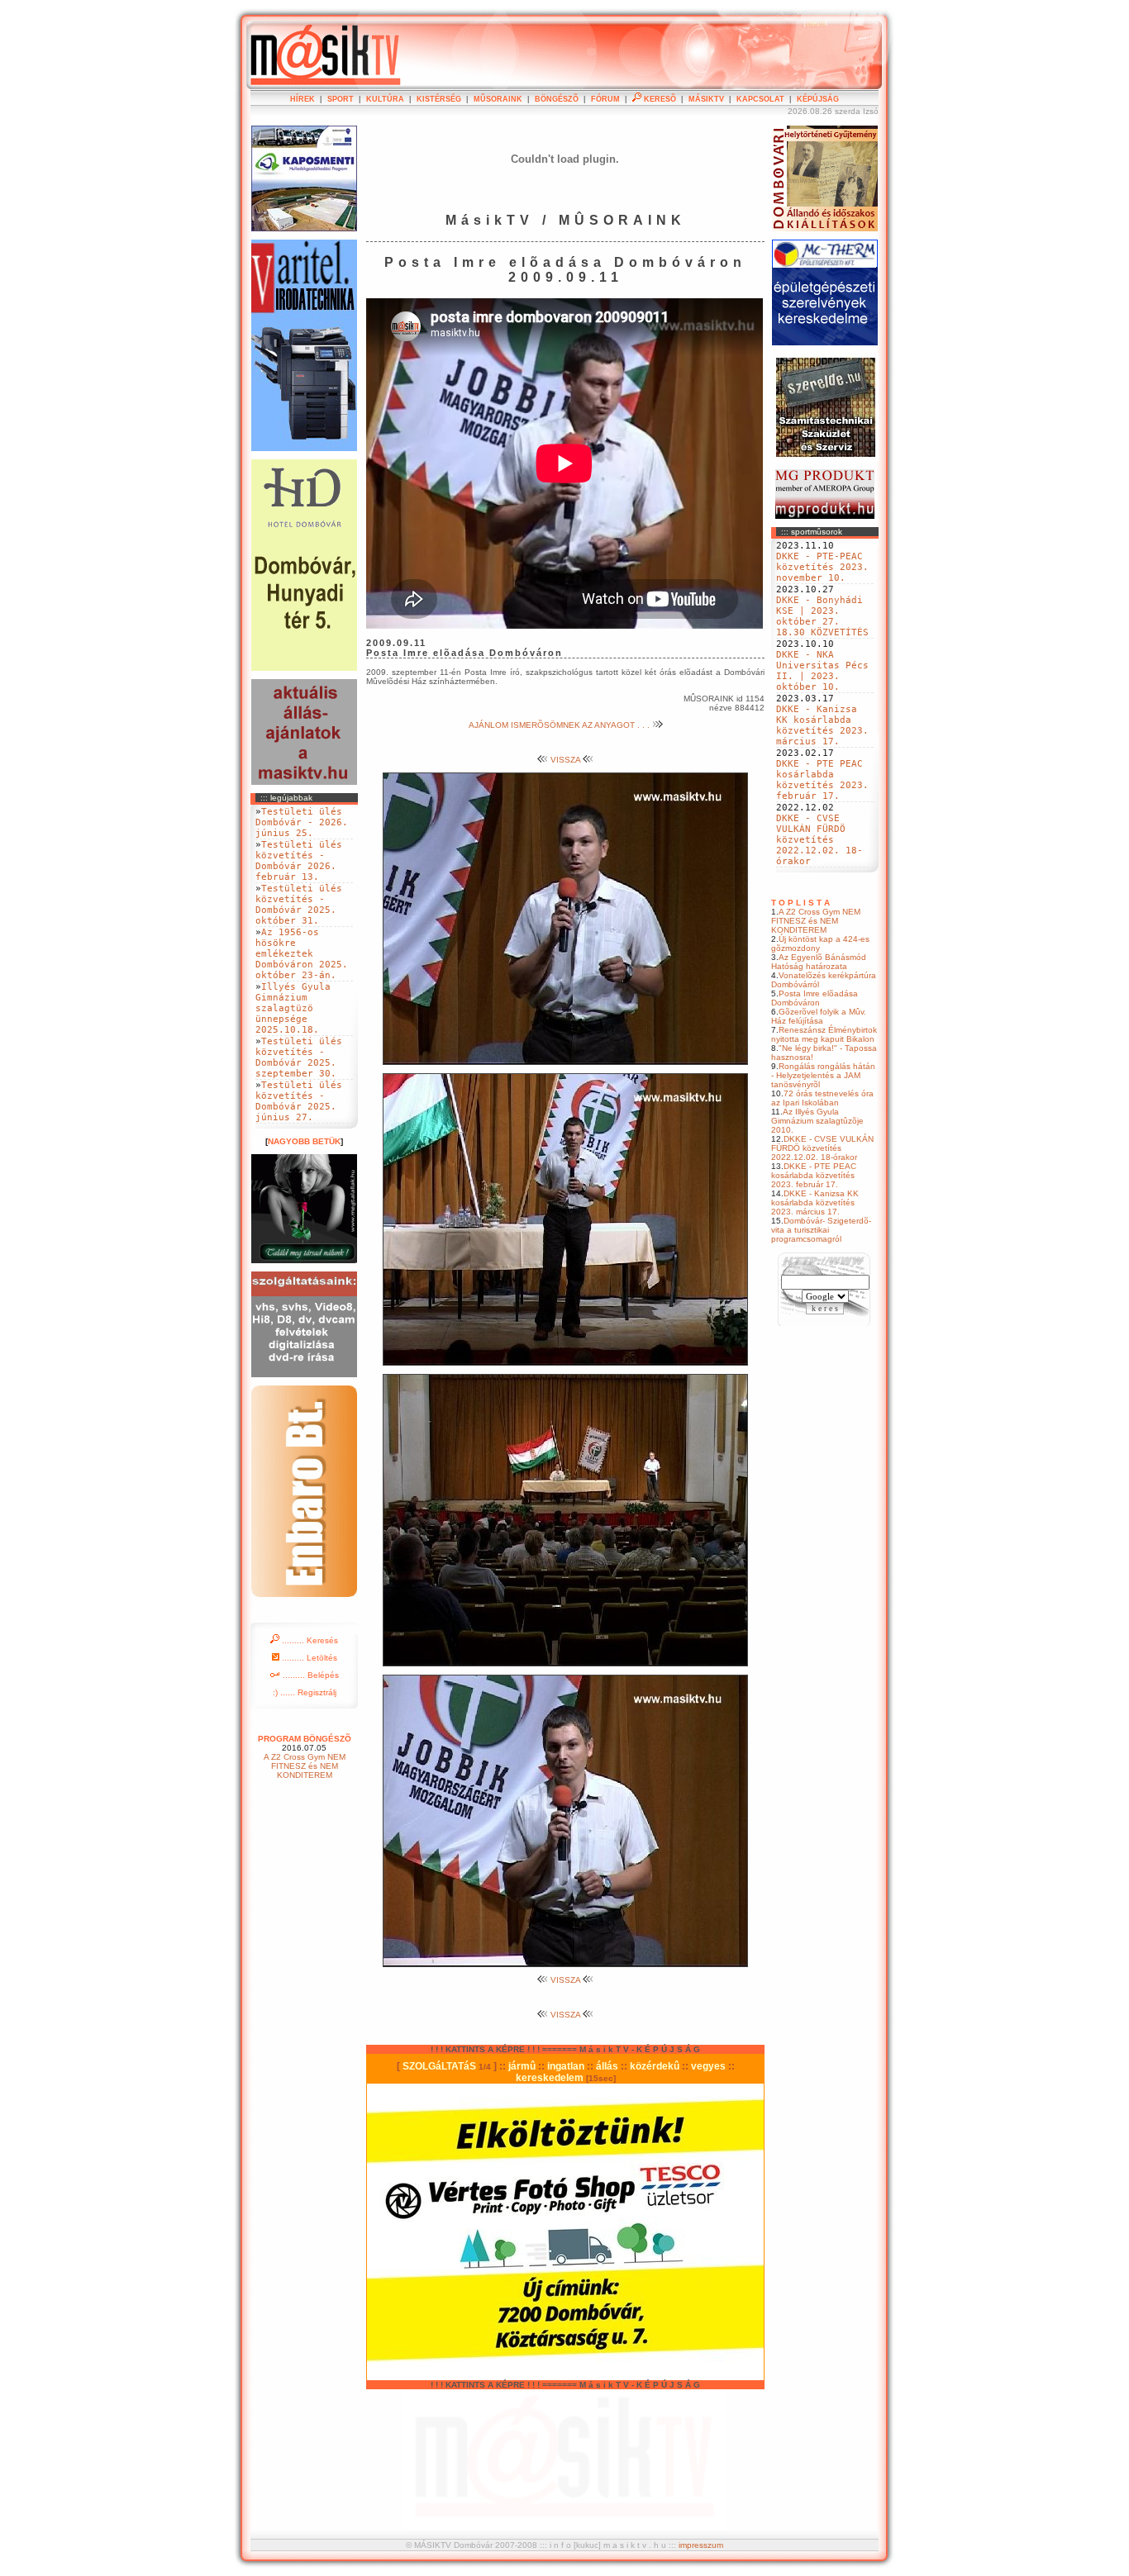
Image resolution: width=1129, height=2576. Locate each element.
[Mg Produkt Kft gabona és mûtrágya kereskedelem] (825, 516)
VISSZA (565, 760)
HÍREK (302, 99)
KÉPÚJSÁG (818, 99)
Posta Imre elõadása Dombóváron (815, 998)
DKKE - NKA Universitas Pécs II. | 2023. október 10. (822, 671)
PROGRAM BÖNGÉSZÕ (305, 1739)
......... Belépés (310, 1675)
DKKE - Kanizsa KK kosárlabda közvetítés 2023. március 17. (822, 725)
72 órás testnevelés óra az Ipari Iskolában (822, 1098)
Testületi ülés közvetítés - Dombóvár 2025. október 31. (299, 905)
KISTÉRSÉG (439, 99)
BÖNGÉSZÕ (557, 99)
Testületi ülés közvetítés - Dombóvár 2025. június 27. (299, 1101)
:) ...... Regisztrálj (305, 1692)
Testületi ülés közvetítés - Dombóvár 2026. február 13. (299, 861)
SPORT (341, 99)
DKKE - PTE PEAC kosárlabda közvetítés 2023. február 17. (822, 780)
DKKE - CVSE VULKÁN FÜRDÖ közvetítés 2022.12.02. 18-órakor (819, 840)
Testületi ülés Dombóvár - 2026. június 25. (302, 822)
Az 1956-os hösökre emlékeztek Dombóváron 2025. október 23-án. (302, 954)
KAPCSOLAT (760, 99)
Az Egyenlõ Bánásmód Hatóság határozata (819, 962)
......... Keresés (309, 1640)
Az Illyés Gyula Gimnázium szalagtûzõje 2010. (817, 1121)
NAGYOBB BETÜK (304, 1141)
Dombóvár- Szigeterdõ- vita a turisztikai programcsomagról (821, 1230)
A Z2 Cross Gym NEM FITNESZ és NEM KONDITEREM (816, 921)
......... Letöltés (308, 1658)
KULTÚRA (385, 99)
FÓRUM (605, 99)
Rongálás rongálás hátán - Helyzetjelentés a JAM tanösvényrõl (823, 1075)
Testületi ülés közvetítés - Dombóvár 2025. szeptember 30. (299, 1057)
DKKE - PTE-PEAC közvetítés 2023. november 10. (822, 567)
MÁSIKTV (706, 99)
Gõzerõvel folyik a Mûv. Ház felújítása (819, 1016)
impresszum (701, 2545)
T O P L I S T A (800, 903)
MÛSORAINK (498, 99)
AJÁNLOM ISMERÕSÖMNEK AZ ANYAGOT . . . (560, 725)
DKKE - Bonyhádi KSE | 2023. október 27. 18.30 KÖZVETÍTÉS (822, 616)
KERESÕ (659, 99)
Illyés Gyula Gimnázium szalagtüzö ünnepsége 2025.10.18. (293, 1008)
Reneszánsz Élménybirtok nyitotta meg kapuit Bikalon (824, 1034)
